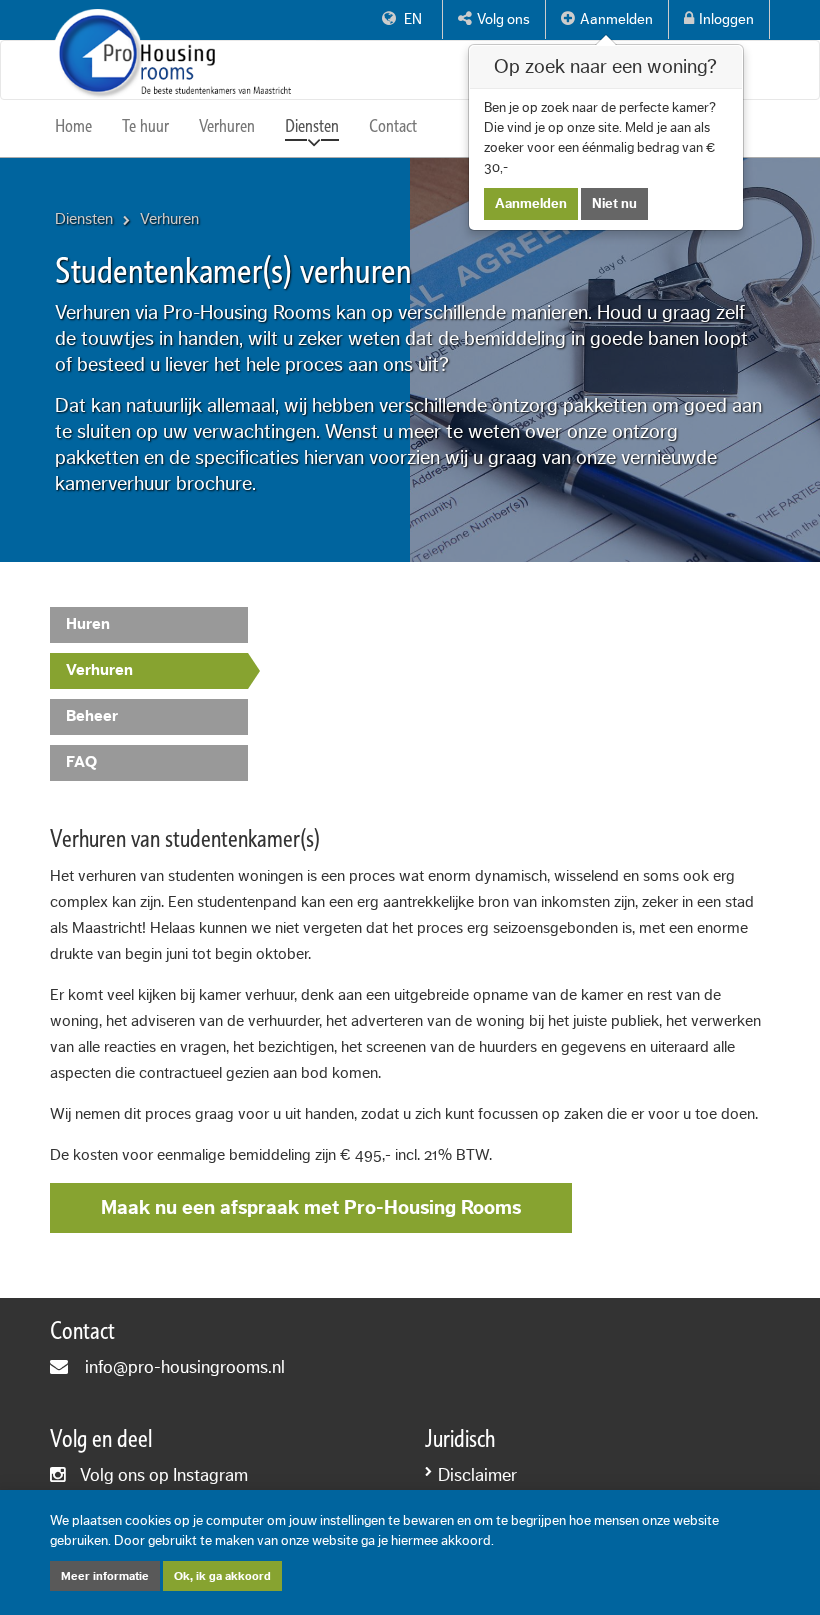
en (411, 19)
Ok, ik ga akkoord (222, 1576)
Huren (88, 624)
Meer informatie (105, 1576)
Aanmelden (531, 204)
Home (73, 126)
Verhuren (227, 126)
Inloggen (726, 19)
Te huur (145, 126)
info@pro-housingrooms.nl (185, 1367)
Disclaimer (477, 1475)
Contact (393, 126)
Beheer (92, 716)
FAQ (81, 762)
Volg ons (503, 19)
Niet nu (614, 204)
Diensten (312, 126)
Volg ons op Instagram (164, 1475)
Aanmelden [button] (616, 19)
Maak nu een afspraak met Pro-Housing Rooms (311, 1208)
